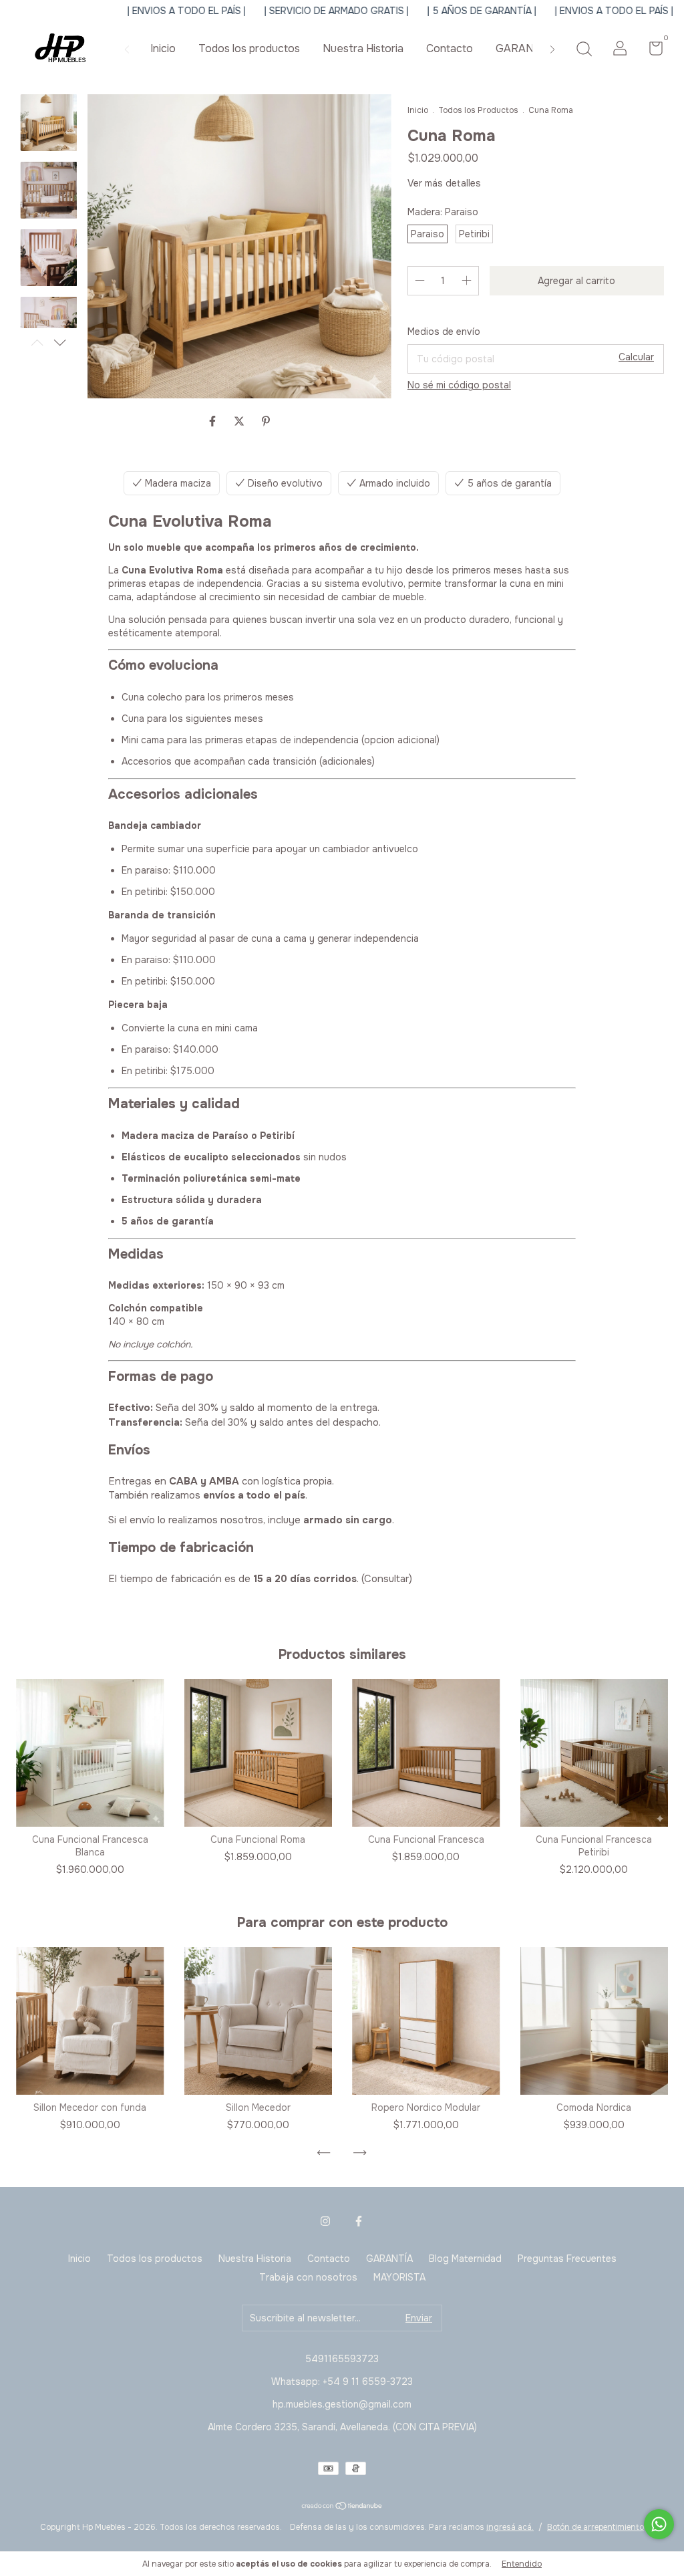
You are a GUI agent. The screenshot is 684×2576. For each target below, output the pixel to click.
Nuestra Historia (363, 48)
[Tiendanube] (342, 2507)
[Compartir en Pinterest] (266, 421)
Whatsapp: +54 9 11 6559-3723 (342, 2381)
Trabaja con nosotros (308, 2277)
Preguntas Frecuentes (567, 2259)
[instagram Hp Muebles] (325, 2221)
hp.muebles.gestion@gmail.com (342, 2404)
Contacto (450, 48)
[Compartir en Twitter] (240, 421)
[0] (651, 51)
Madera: (443, 212)
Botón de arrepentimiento (595, 2527)
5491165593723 (342, 2359)
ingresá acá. (510, 2527)
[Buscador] (584, 50)
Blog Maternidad (465, 2259)
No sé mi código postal (459, 385)
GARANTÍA (523, 48)
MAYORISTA (399, 2277)
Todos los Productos (478, 110)
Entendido (522, 2564)
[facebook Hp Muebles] (359, 2221)
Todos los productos (249, 48)
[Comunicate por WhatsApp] (659, 2524)
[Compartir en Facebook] (214, 421)
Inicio (163, 48)
